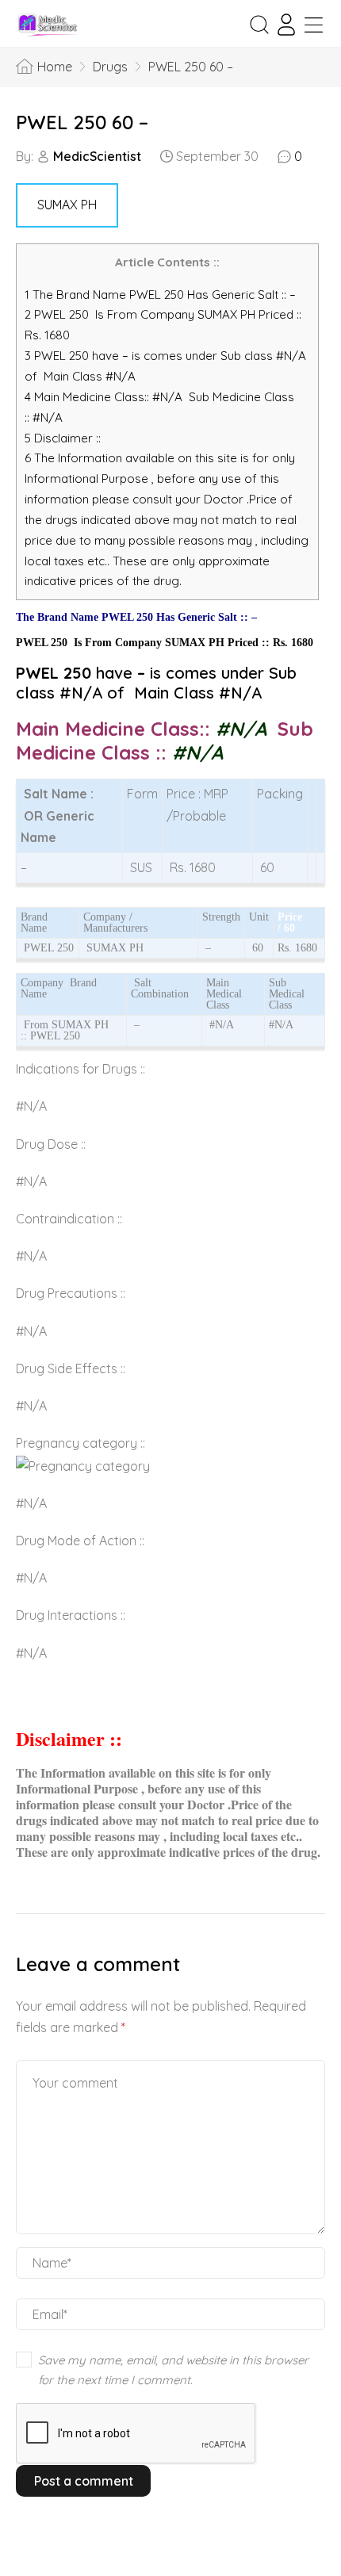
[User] (286, 25)
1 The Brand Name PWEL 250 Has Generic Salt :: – (162, 295)
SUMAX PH (67, 205)
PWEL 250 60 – (82, 122)
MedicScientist (97, 156)
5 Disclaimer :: (63, 438)
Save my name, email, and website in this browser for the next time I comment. (173, 2370)
